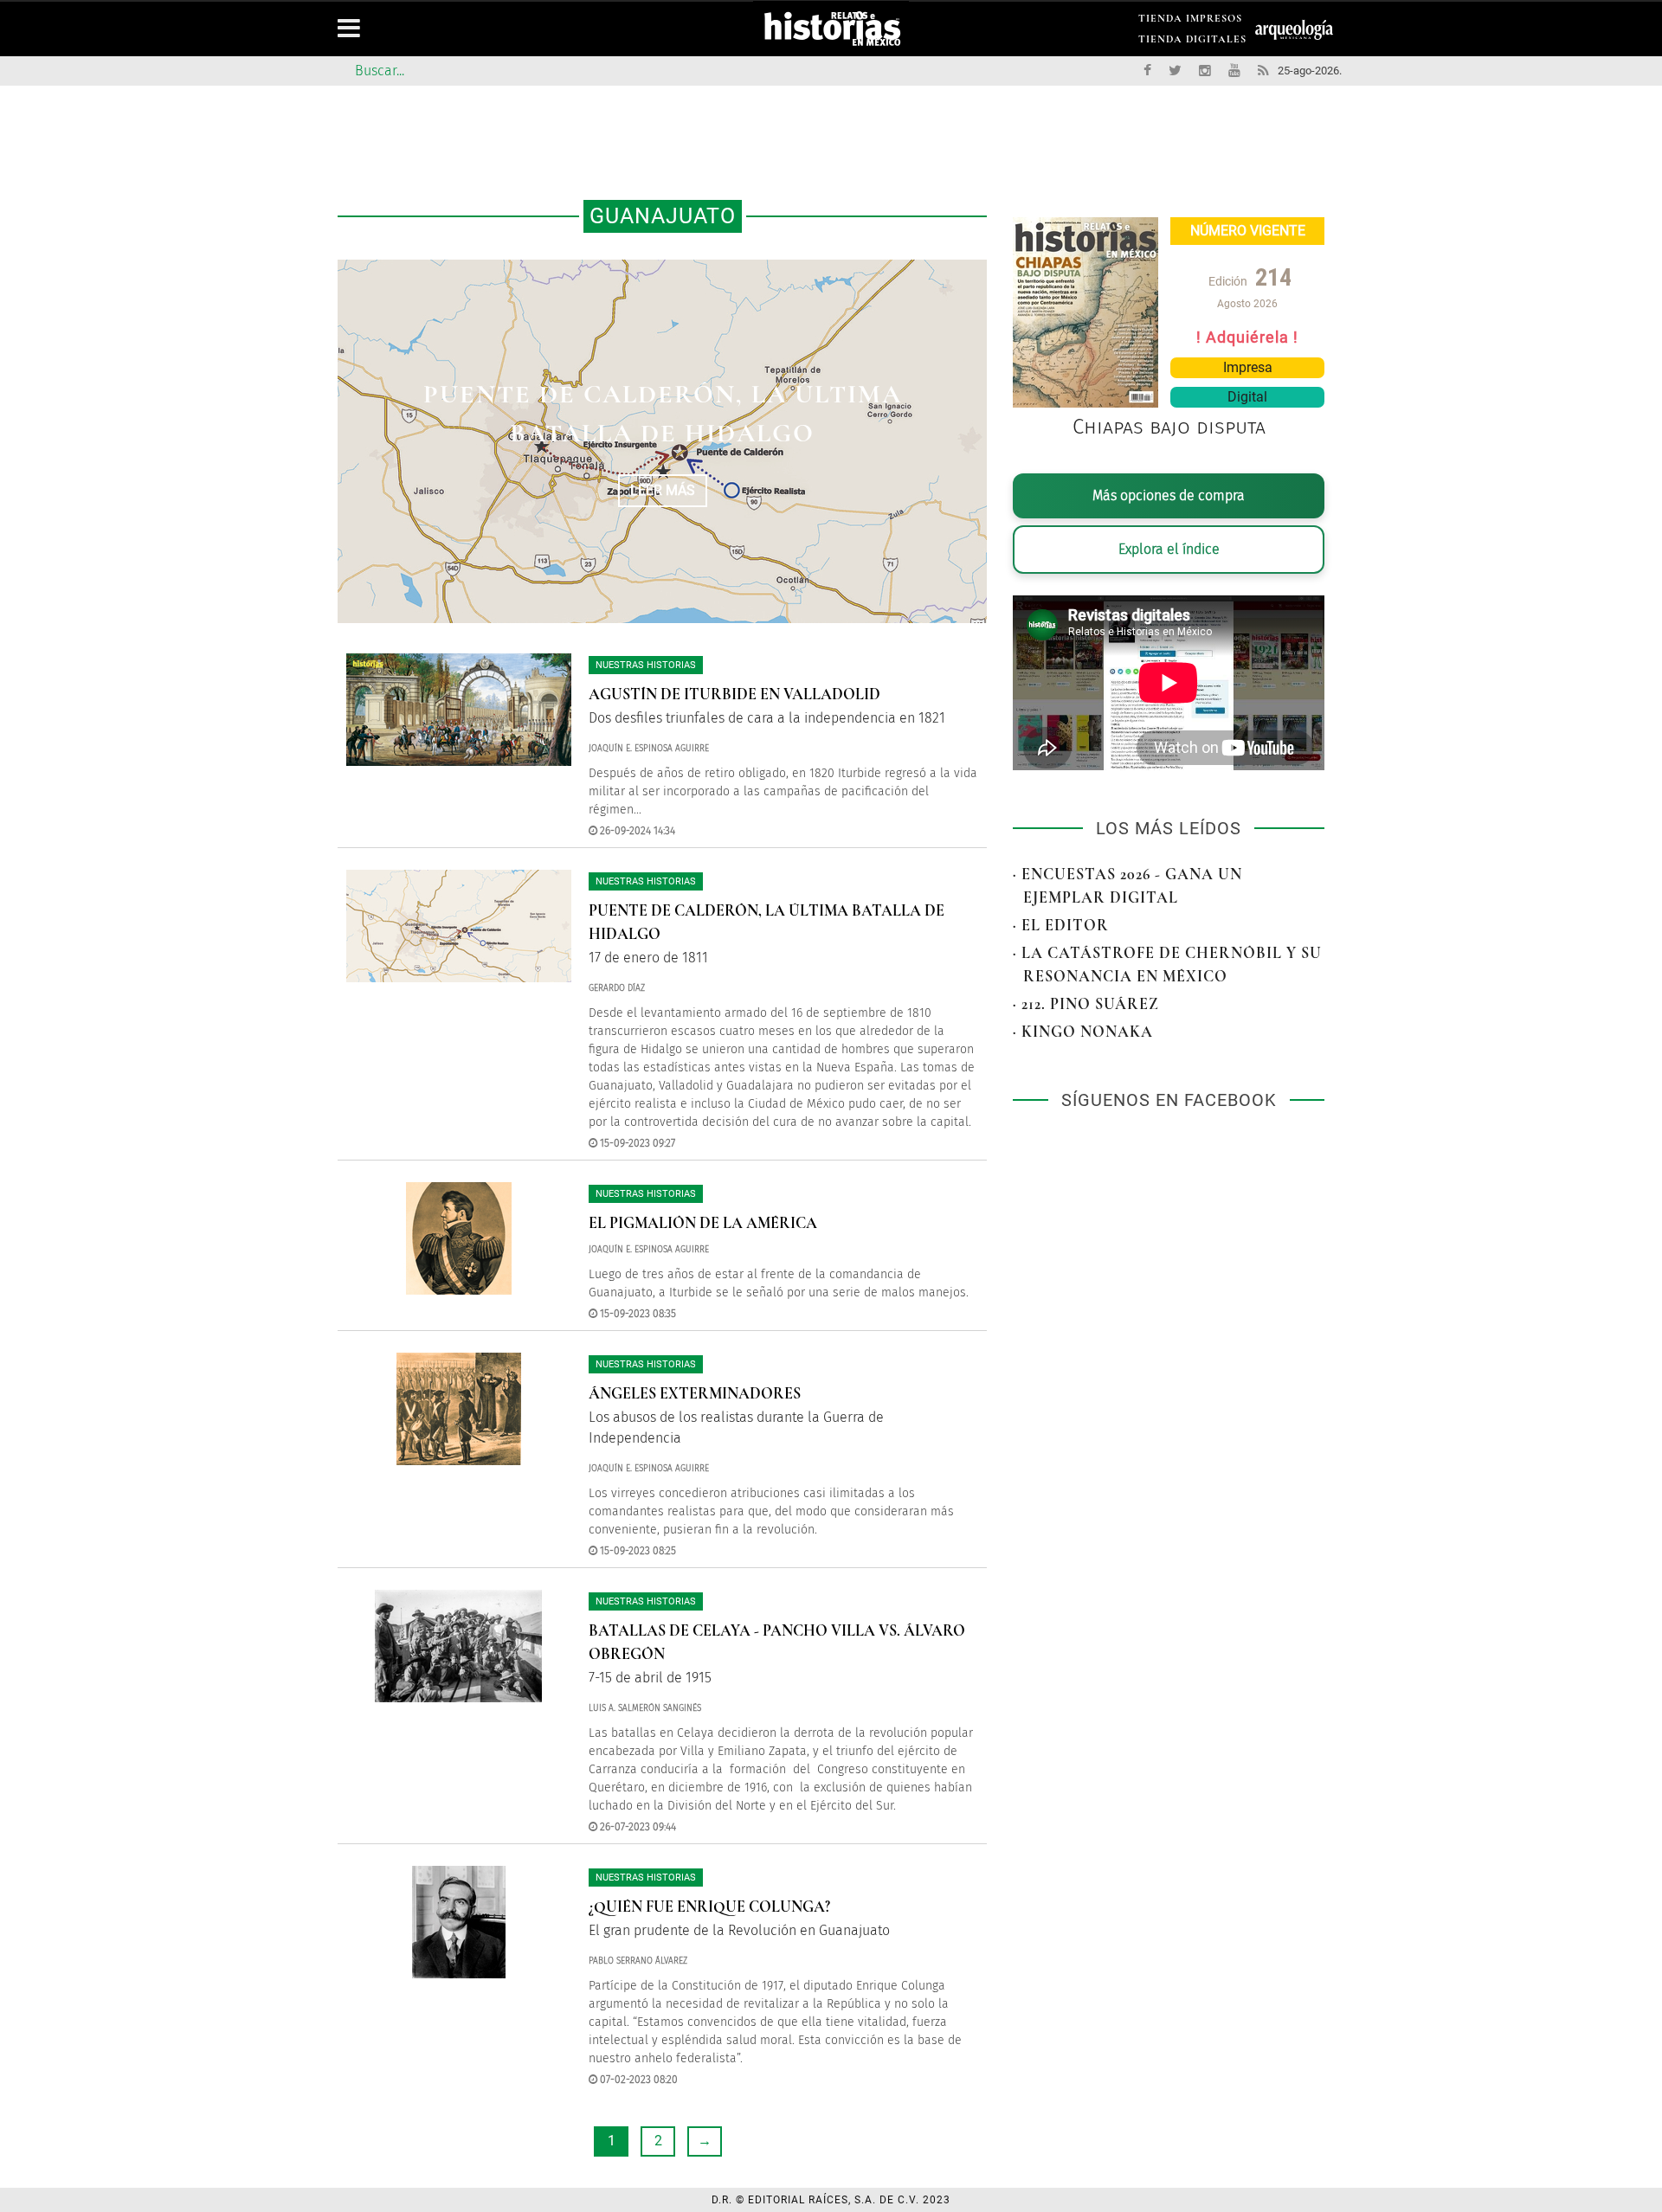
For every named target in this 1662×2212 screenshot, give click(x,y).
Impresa (1248, 367)
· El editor (1061, 925)
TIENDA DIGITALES (1192, 42)
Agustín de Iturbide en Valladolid (734, 694)
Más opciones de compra (1169, 495)
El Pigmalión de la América (703, 1223)
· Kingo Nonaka (1083, 1032)
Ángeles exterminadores (695, 1393)
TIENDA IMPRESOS (1190, 21)
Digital (1247, 397)
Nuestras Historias (646, 665)
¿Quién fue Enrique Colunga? (709, 1907)
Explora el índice (1169, 549)
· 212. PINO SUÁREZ (1086, 1004)
